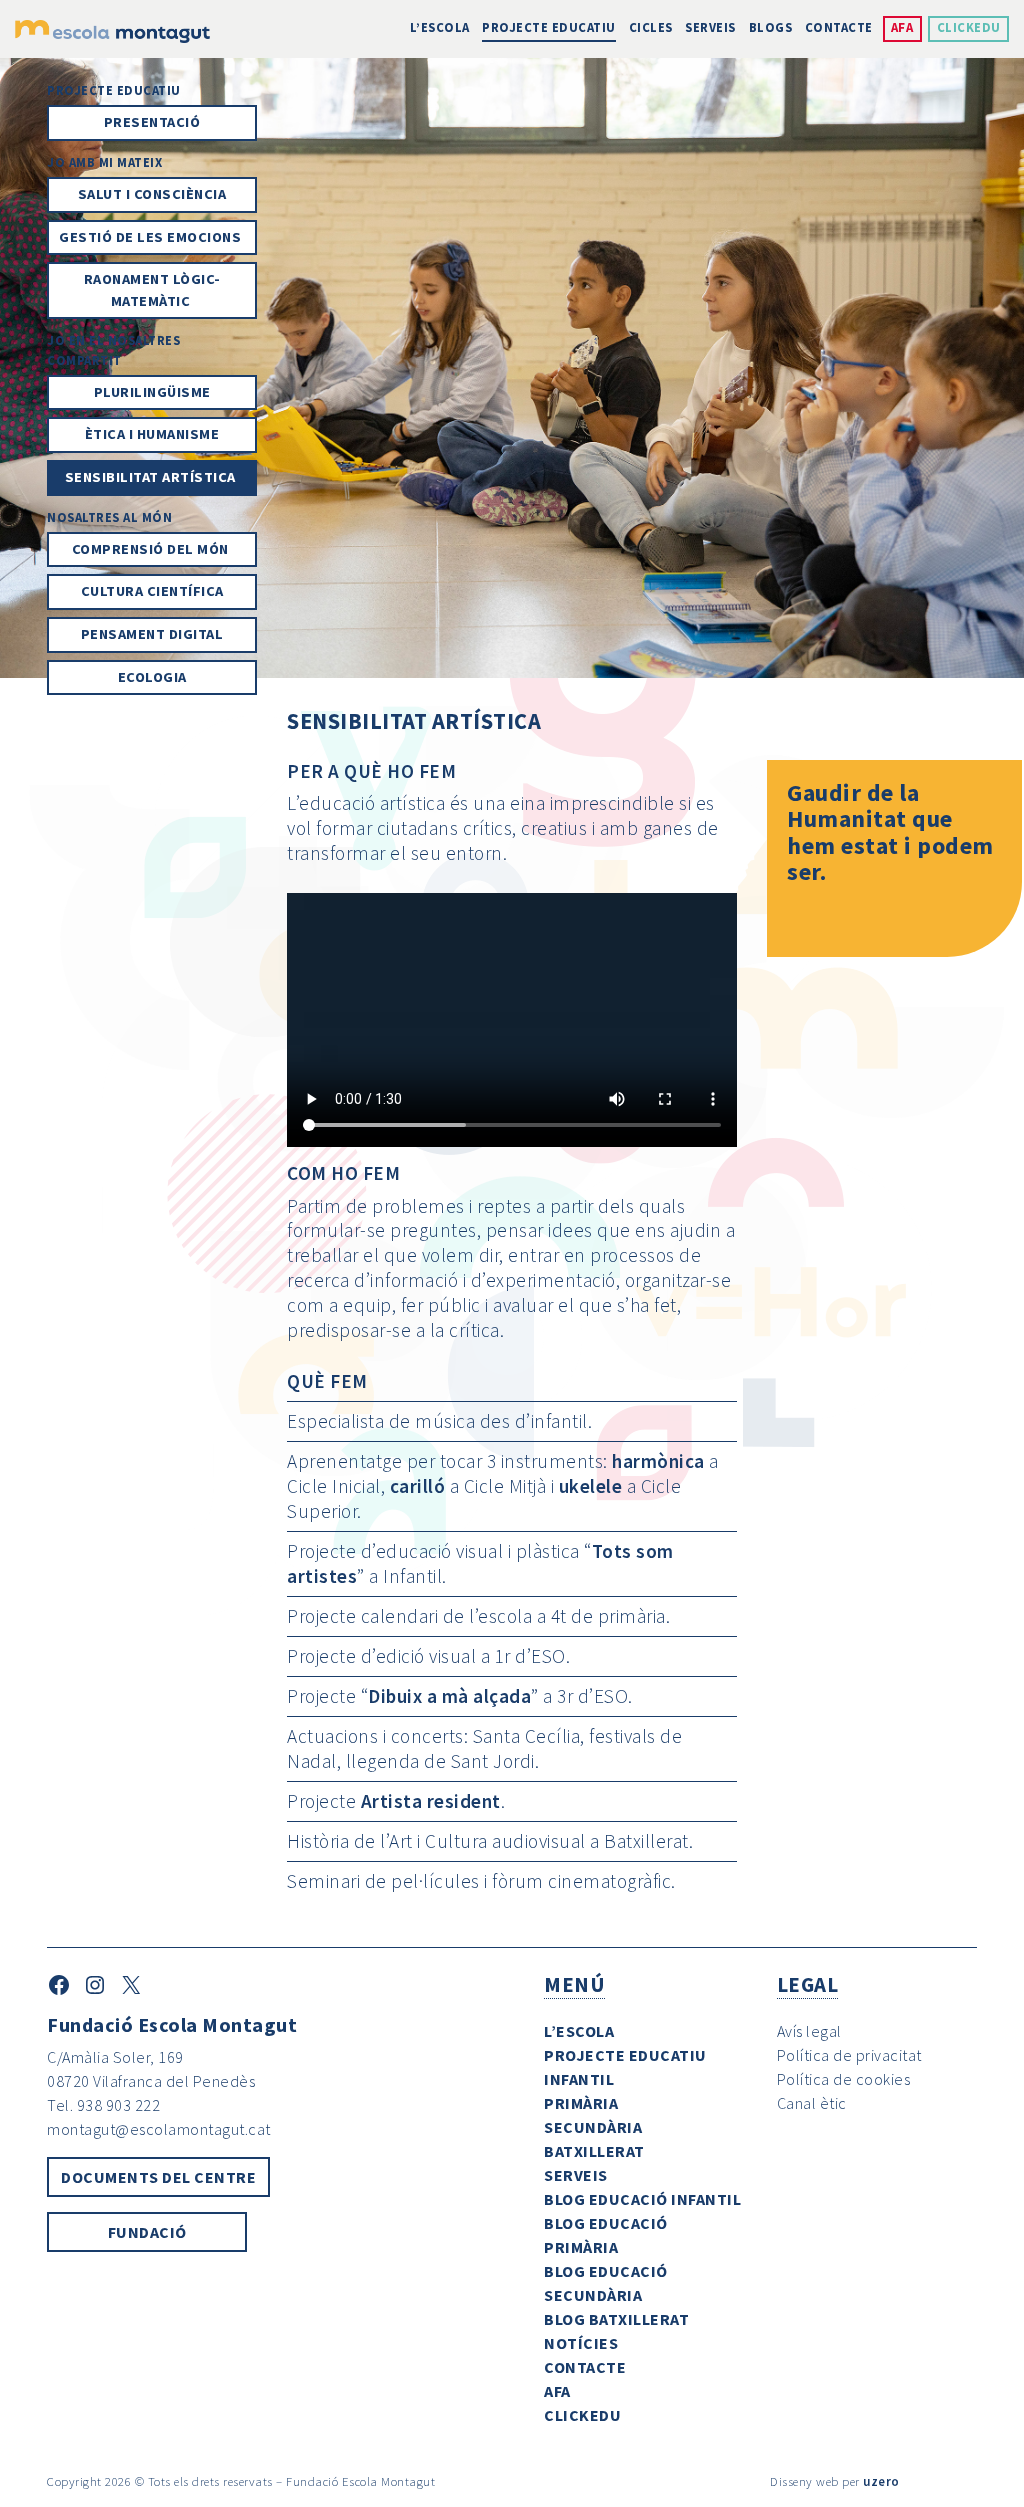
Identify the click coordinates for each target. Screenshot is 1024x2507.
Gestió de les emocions (152, 237)
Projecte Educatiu (549, 27)
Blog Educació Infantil (642, 2199)
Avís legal (809, 2031)
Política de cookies (844, 2079)
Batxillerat (594, 2151)
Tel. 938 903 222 (103, 2105)
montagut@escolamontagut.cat (159, 2129)
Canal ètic (812, 2103)
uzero (881, 2481)
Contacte (839, 27)
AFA (902, 27)
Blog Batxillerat (616, 2319)
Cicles (651, 27)
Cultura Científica (152, 591)
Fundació (147, 2232)
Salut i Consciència (152, 194)
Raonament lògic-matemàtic (152, 290)
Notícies (581, 2343)
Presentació (152, 122)
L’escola (440, 27)
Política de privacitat (849, 2055)
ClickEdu (969, 27)
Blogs (771, 27)
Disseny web (804, 2481)
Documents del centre (158, 2177)
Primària (581, 2103)
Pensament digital (152, 634)
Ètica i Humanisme (152, 434)
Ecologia (152, 677)
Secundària (593, 2127)
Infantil (579, 2079)
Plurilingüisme (152, 392)
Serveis (710, 27)
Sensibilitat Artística (152, 477)
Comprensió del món (152, 549)
